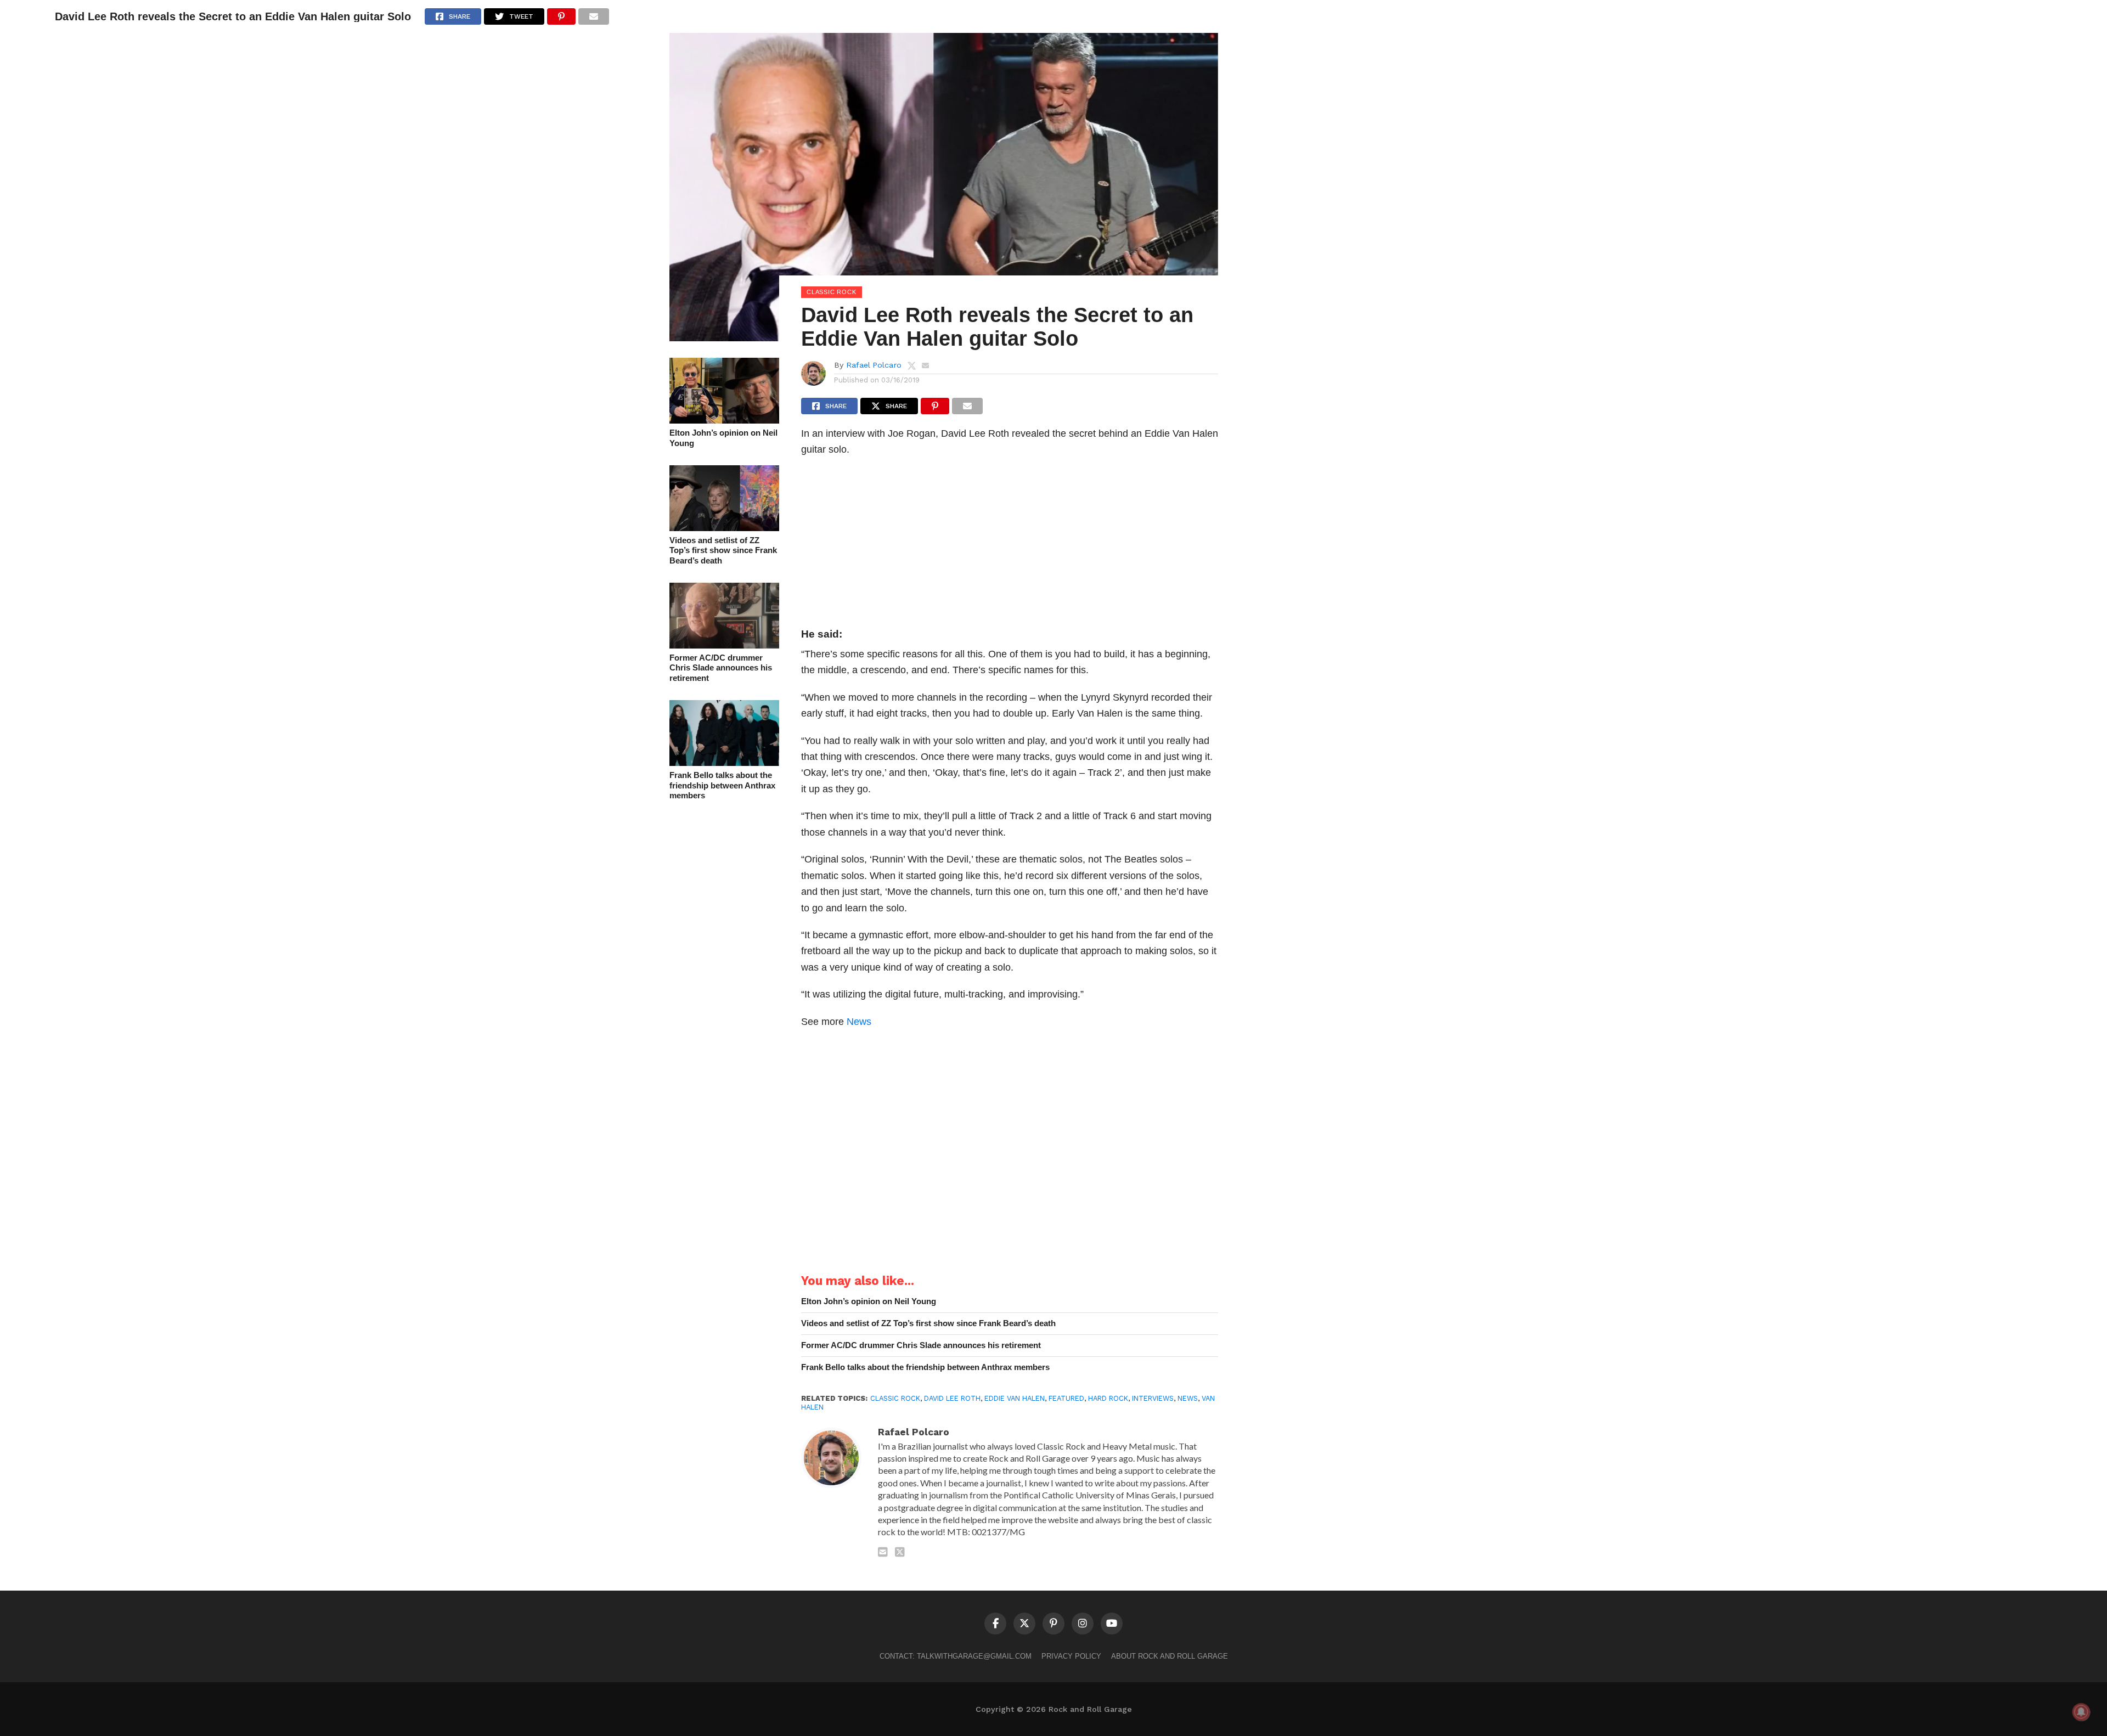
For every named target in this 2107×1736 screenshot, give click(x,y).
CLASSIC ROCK (895, 1398)
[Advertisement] (1010, 545)
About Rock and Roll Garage (1170, 1656)
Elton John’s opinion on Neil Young (723, 438)
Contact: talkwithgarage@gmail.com (956, 1656)
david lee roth (952, 1398)
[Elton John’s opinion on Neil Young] (724, 420)
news (1188, 1398)
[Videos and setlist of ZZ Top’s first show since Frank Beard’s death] (724, 528)
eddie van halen (1015, 1398)
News (859, 1021)
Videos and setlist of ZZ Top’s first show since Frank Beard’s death (723, 550)
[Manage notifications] (2081, 1712)
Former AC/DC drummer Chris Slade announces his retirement (721, 668)
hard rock (1108, 1398)
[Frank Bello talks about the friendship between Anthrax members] (724, 762)
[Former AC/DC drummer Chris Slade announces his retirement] (724, 645)
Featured (1066, 1398)
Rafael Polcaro (874, 365)
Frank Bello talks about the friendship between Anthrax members (722, 785)
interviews (1153, 1398)
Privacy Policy (1071, 1656)
